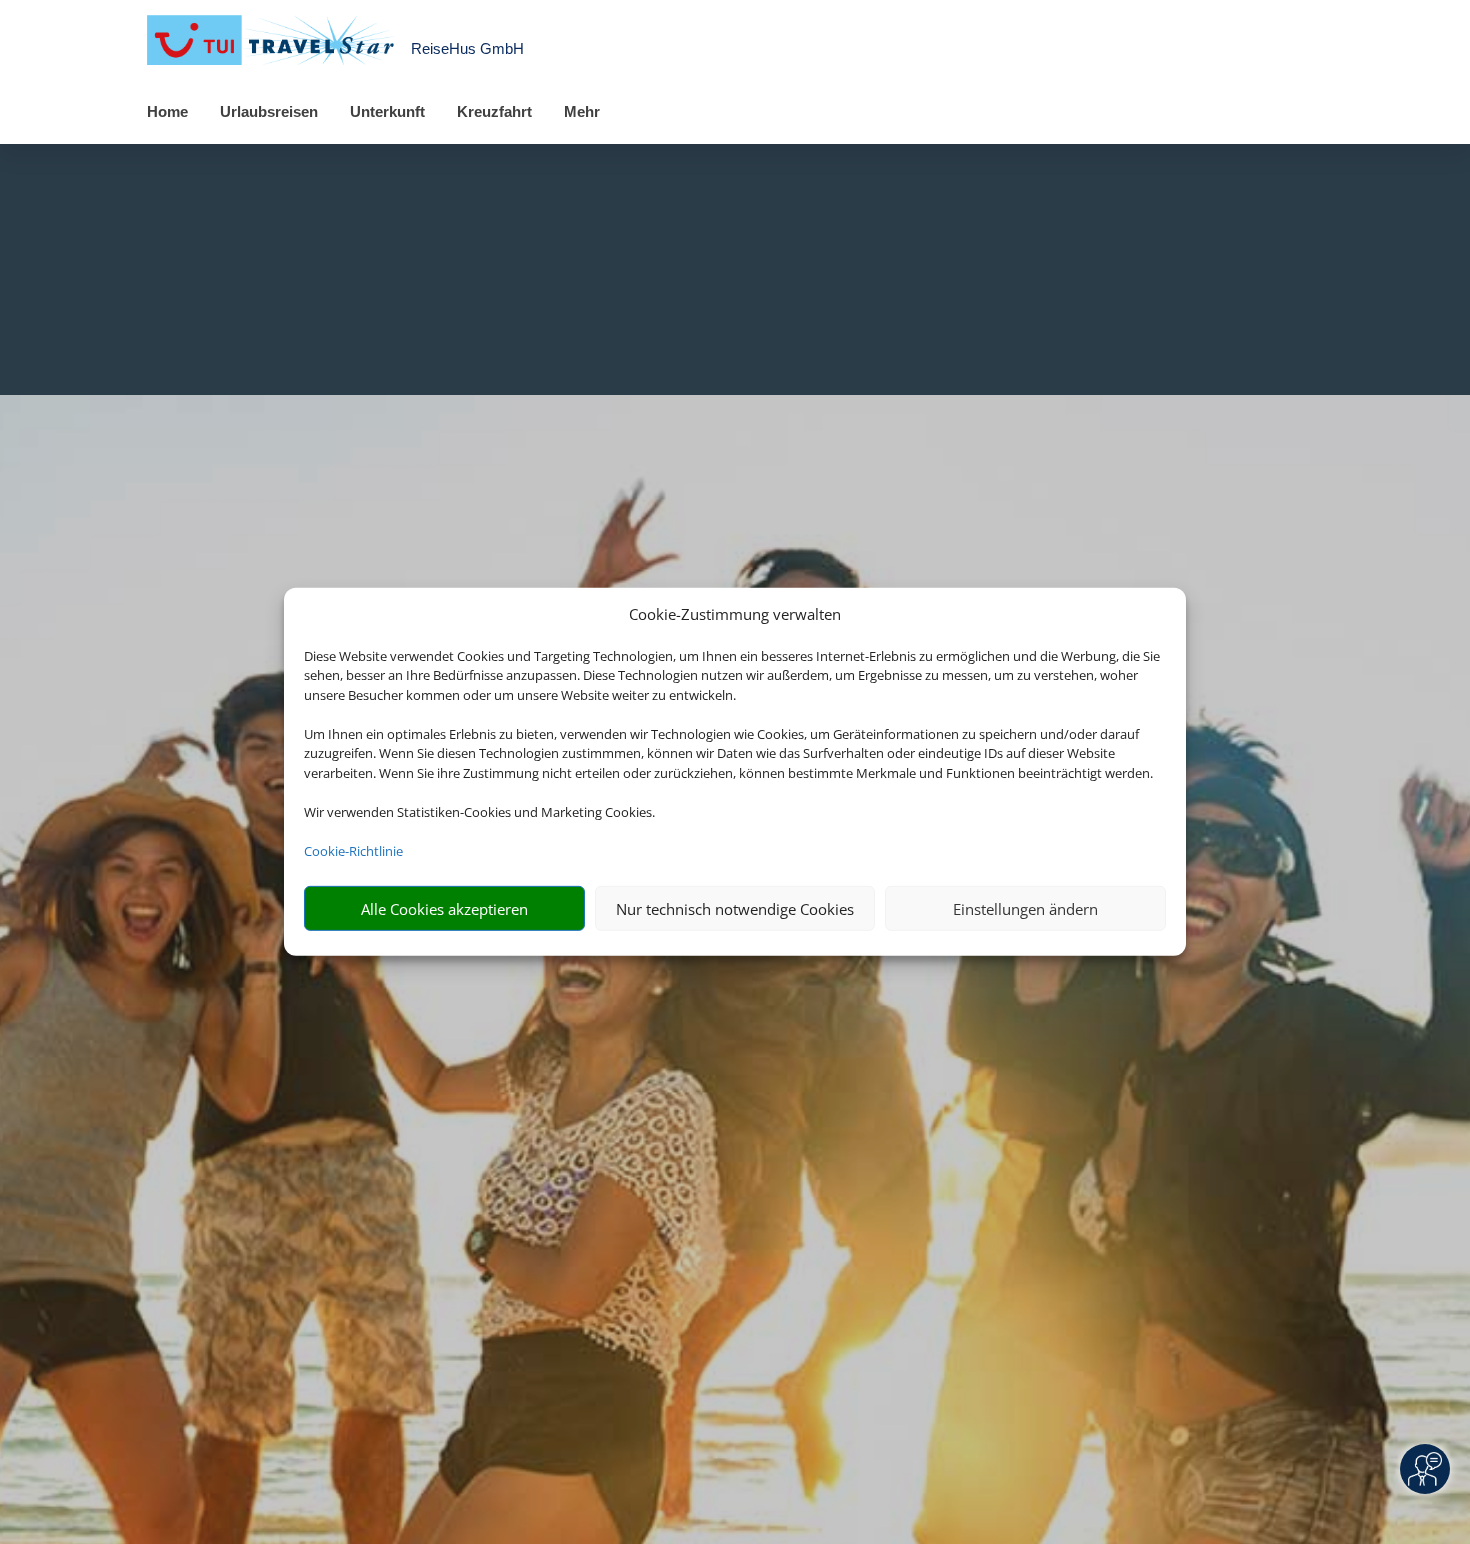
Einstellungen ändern (1025, 909)
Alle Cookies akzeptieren (444, 909)
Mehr (582, 111)
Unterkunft (387, 111)
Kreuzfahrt (494, 111)
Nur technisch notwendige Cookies (735, 909)
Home (167, 111)
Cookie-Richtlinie (353, 851)
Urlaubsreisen (269, 111)
